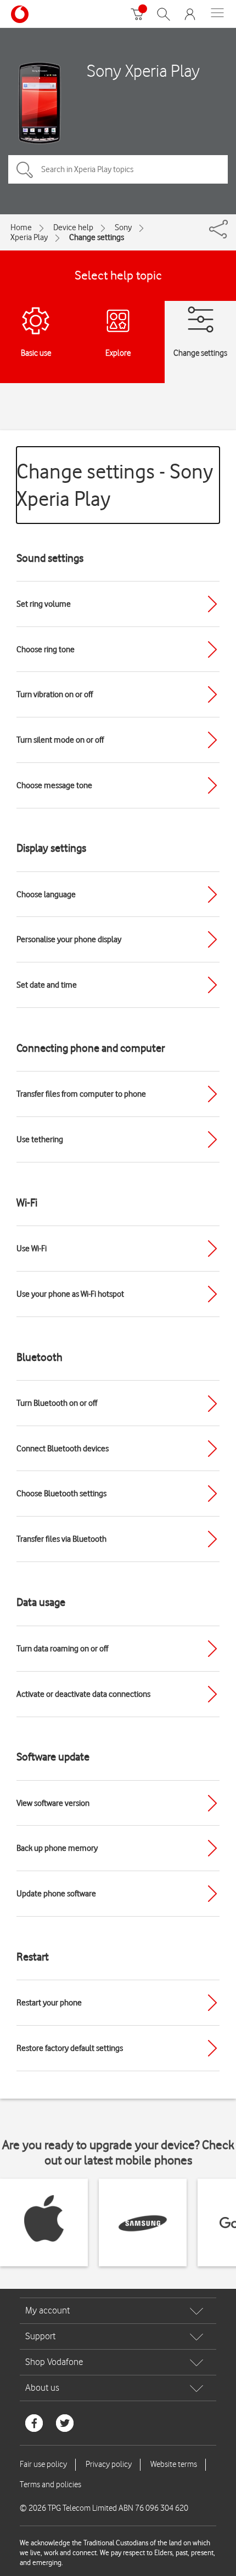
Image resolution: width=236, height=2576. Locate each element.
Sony (123, 227)
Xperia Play (29, 237)
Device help (73, 227)
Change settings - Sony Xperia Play (115, 485)
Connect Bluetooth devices (63, 1449)
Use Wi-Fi (32, 1249)
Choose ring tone (46, 649)
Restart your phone (49, 2003)
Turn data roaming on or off (62, 1649)
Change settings (97, 237)
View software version (53, 1803)
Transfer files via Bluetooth (61, 1539)
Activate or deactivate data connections (83, 1694)
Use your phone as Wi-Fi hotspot (70, 1294)
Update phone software (56, 1894)
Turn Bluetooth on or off (57, 1403)
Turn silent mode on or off (60, 740)
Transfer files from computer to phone (81, 1094)
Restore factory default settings (70, 2048)
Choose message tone (54, 785)
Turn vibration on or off (55, 694)
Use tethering (40, 1139)
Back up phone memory (57, 1848)
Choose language (46, 894)
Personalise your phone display (69, 939)
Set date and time (47, 985)
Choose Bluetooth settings (61, 1494)
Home (21, 227)
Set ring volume (44, 604)
